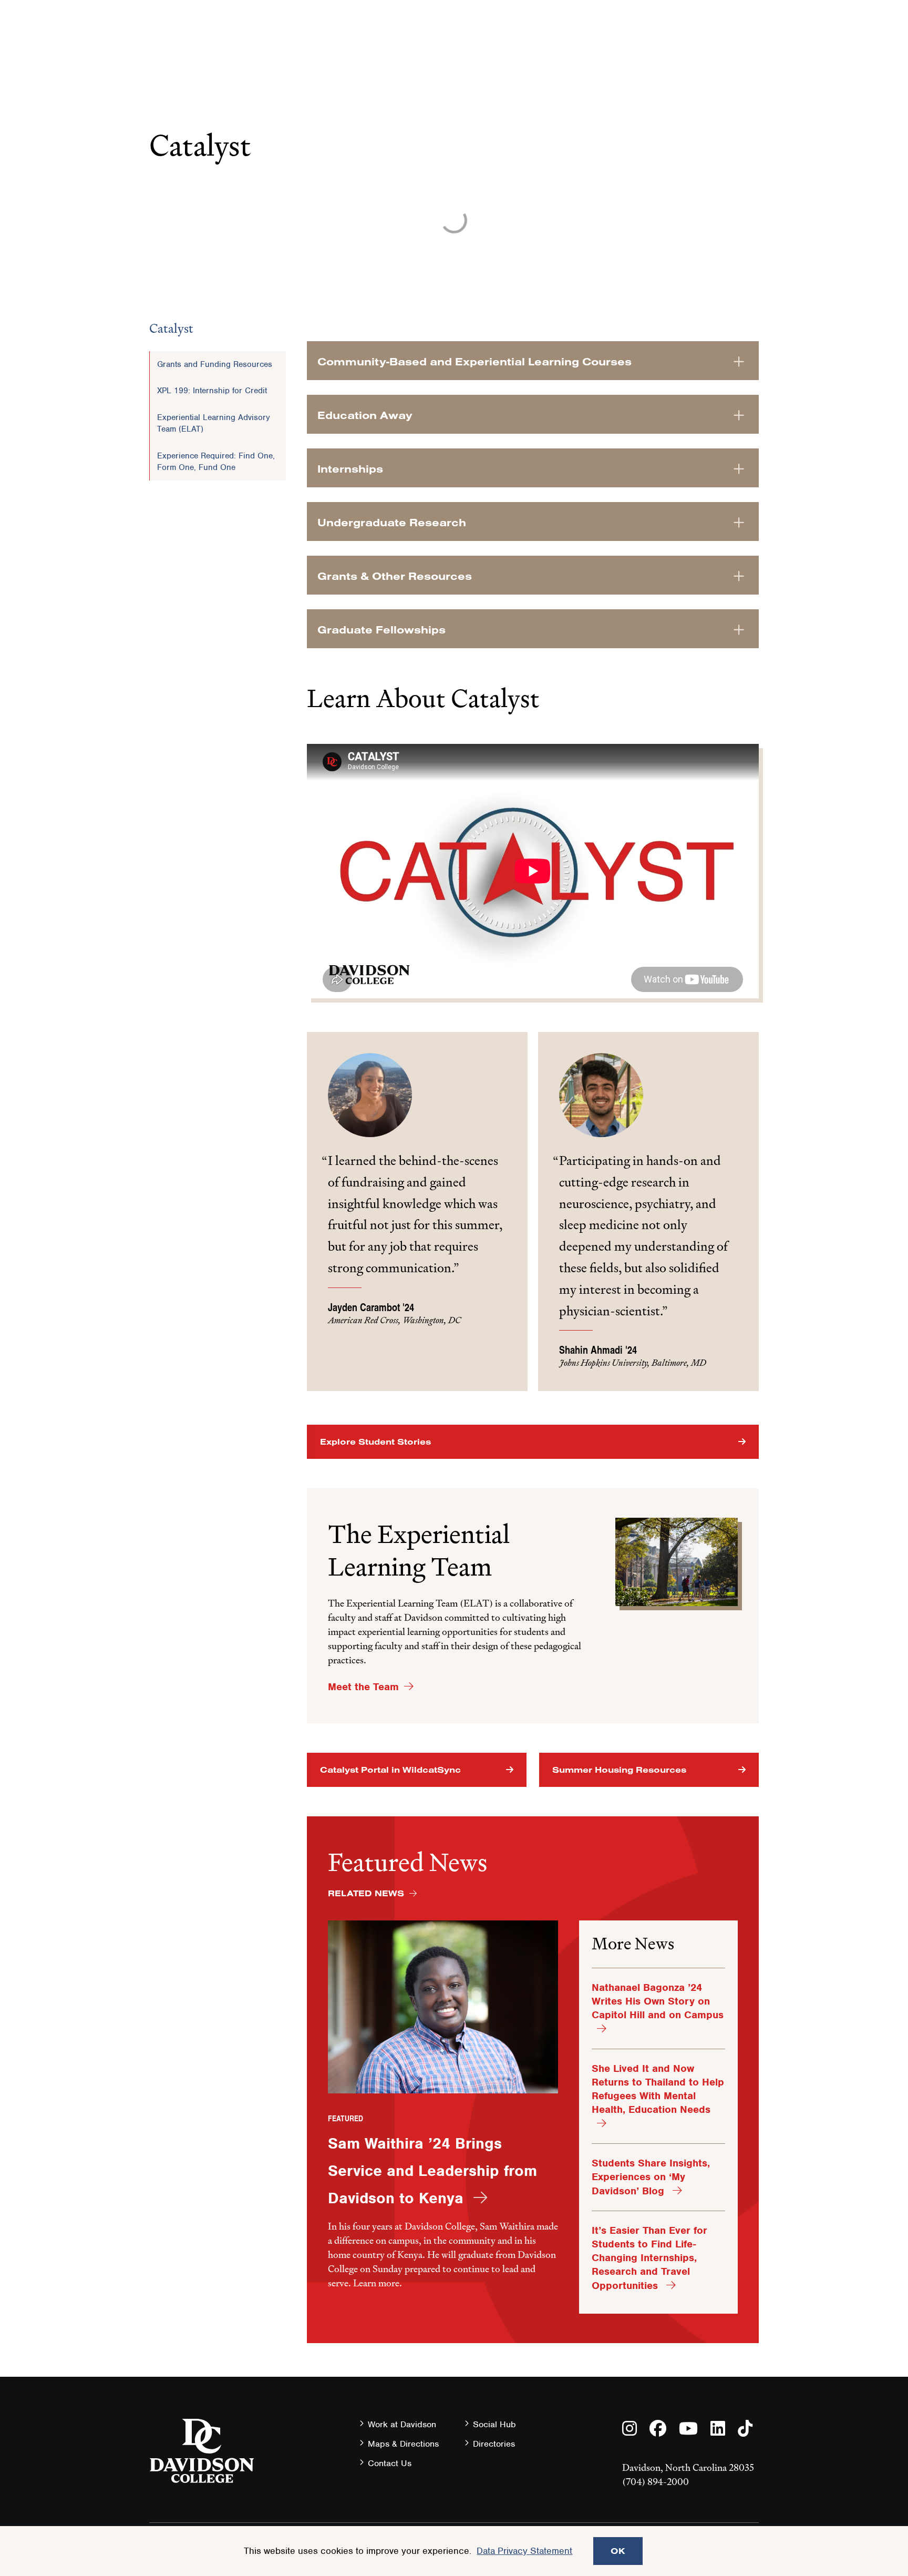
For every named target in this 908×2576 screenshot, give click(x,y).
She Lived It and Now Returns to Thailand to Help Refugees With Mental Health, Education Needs (658, 2089)
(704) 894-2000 (656, 2482)
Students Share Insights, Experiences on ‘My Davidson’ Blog (651, 2177)
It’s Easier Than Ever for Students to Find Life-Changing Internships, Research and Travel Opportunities (649, 2258)
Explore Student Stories (375, 1442)
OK (618, 2551)
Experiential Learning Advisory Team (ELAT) (214, 423)
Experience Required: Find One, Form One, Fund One (216, 462)
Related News (366, 1893)
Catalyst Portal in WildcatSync (390, 1770)
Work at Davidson (402, 2424)
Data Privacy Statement (524, 2551)
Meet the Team (363, 1687)
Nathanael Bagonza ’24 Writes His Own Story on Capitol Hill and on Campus (658, 2001)
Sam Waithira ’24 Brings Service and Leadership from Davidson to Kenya (432, 2171)
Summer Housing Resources (619, 1770)
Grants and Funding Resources (215, 364)
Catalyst (171, 328)
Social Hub (494, 2424)
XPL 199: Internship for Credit (212, 391)
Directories (494, 2444)
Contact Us (390, 2463)
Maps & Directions (403, 2444)
